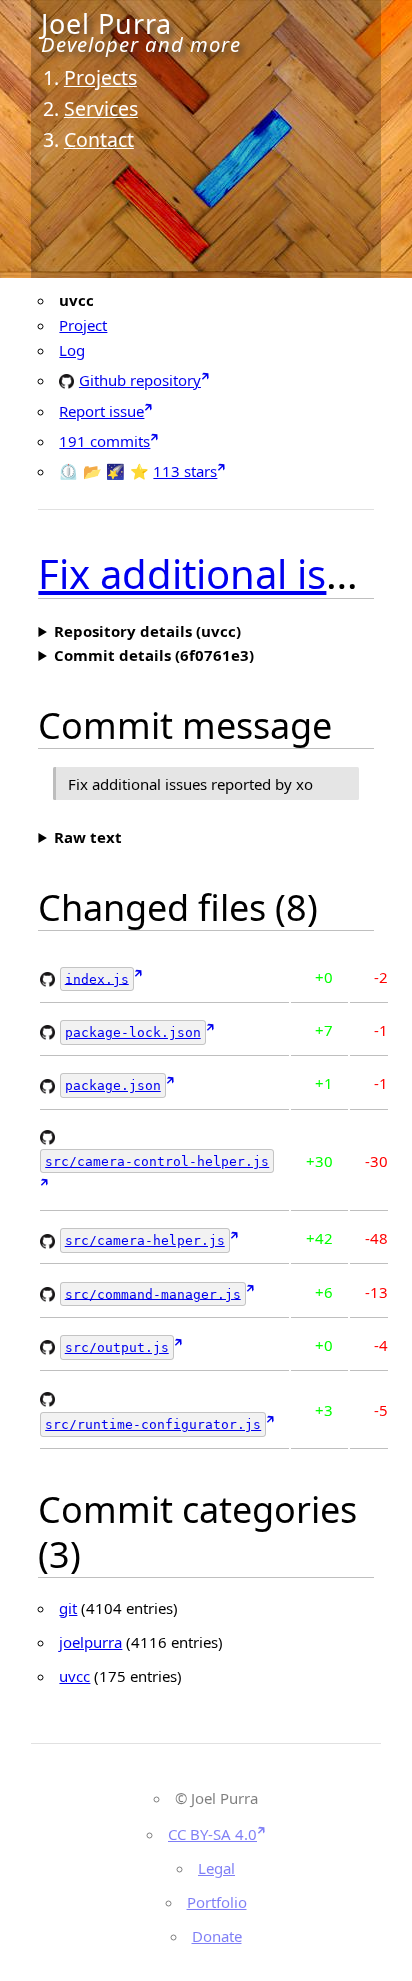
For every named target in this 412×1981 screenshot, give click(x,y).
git (68, 1608)
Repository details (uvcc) (147, 631)
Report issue (101, 411)
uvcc (74, 1676)
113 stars (185, 471)
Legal (216, 1868)
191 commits (104, 441)
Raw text (88, 837)
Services (101, 108)
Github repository (140, 379)
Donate (217, 1936)
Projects (100, 77)
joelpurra (90, 1642)
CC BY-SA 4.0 (212, 1834)
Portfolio (217, 1902)
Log (72, 350)
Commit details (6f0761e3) (154, 655)
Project (83, 325)
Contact (99, 139)
